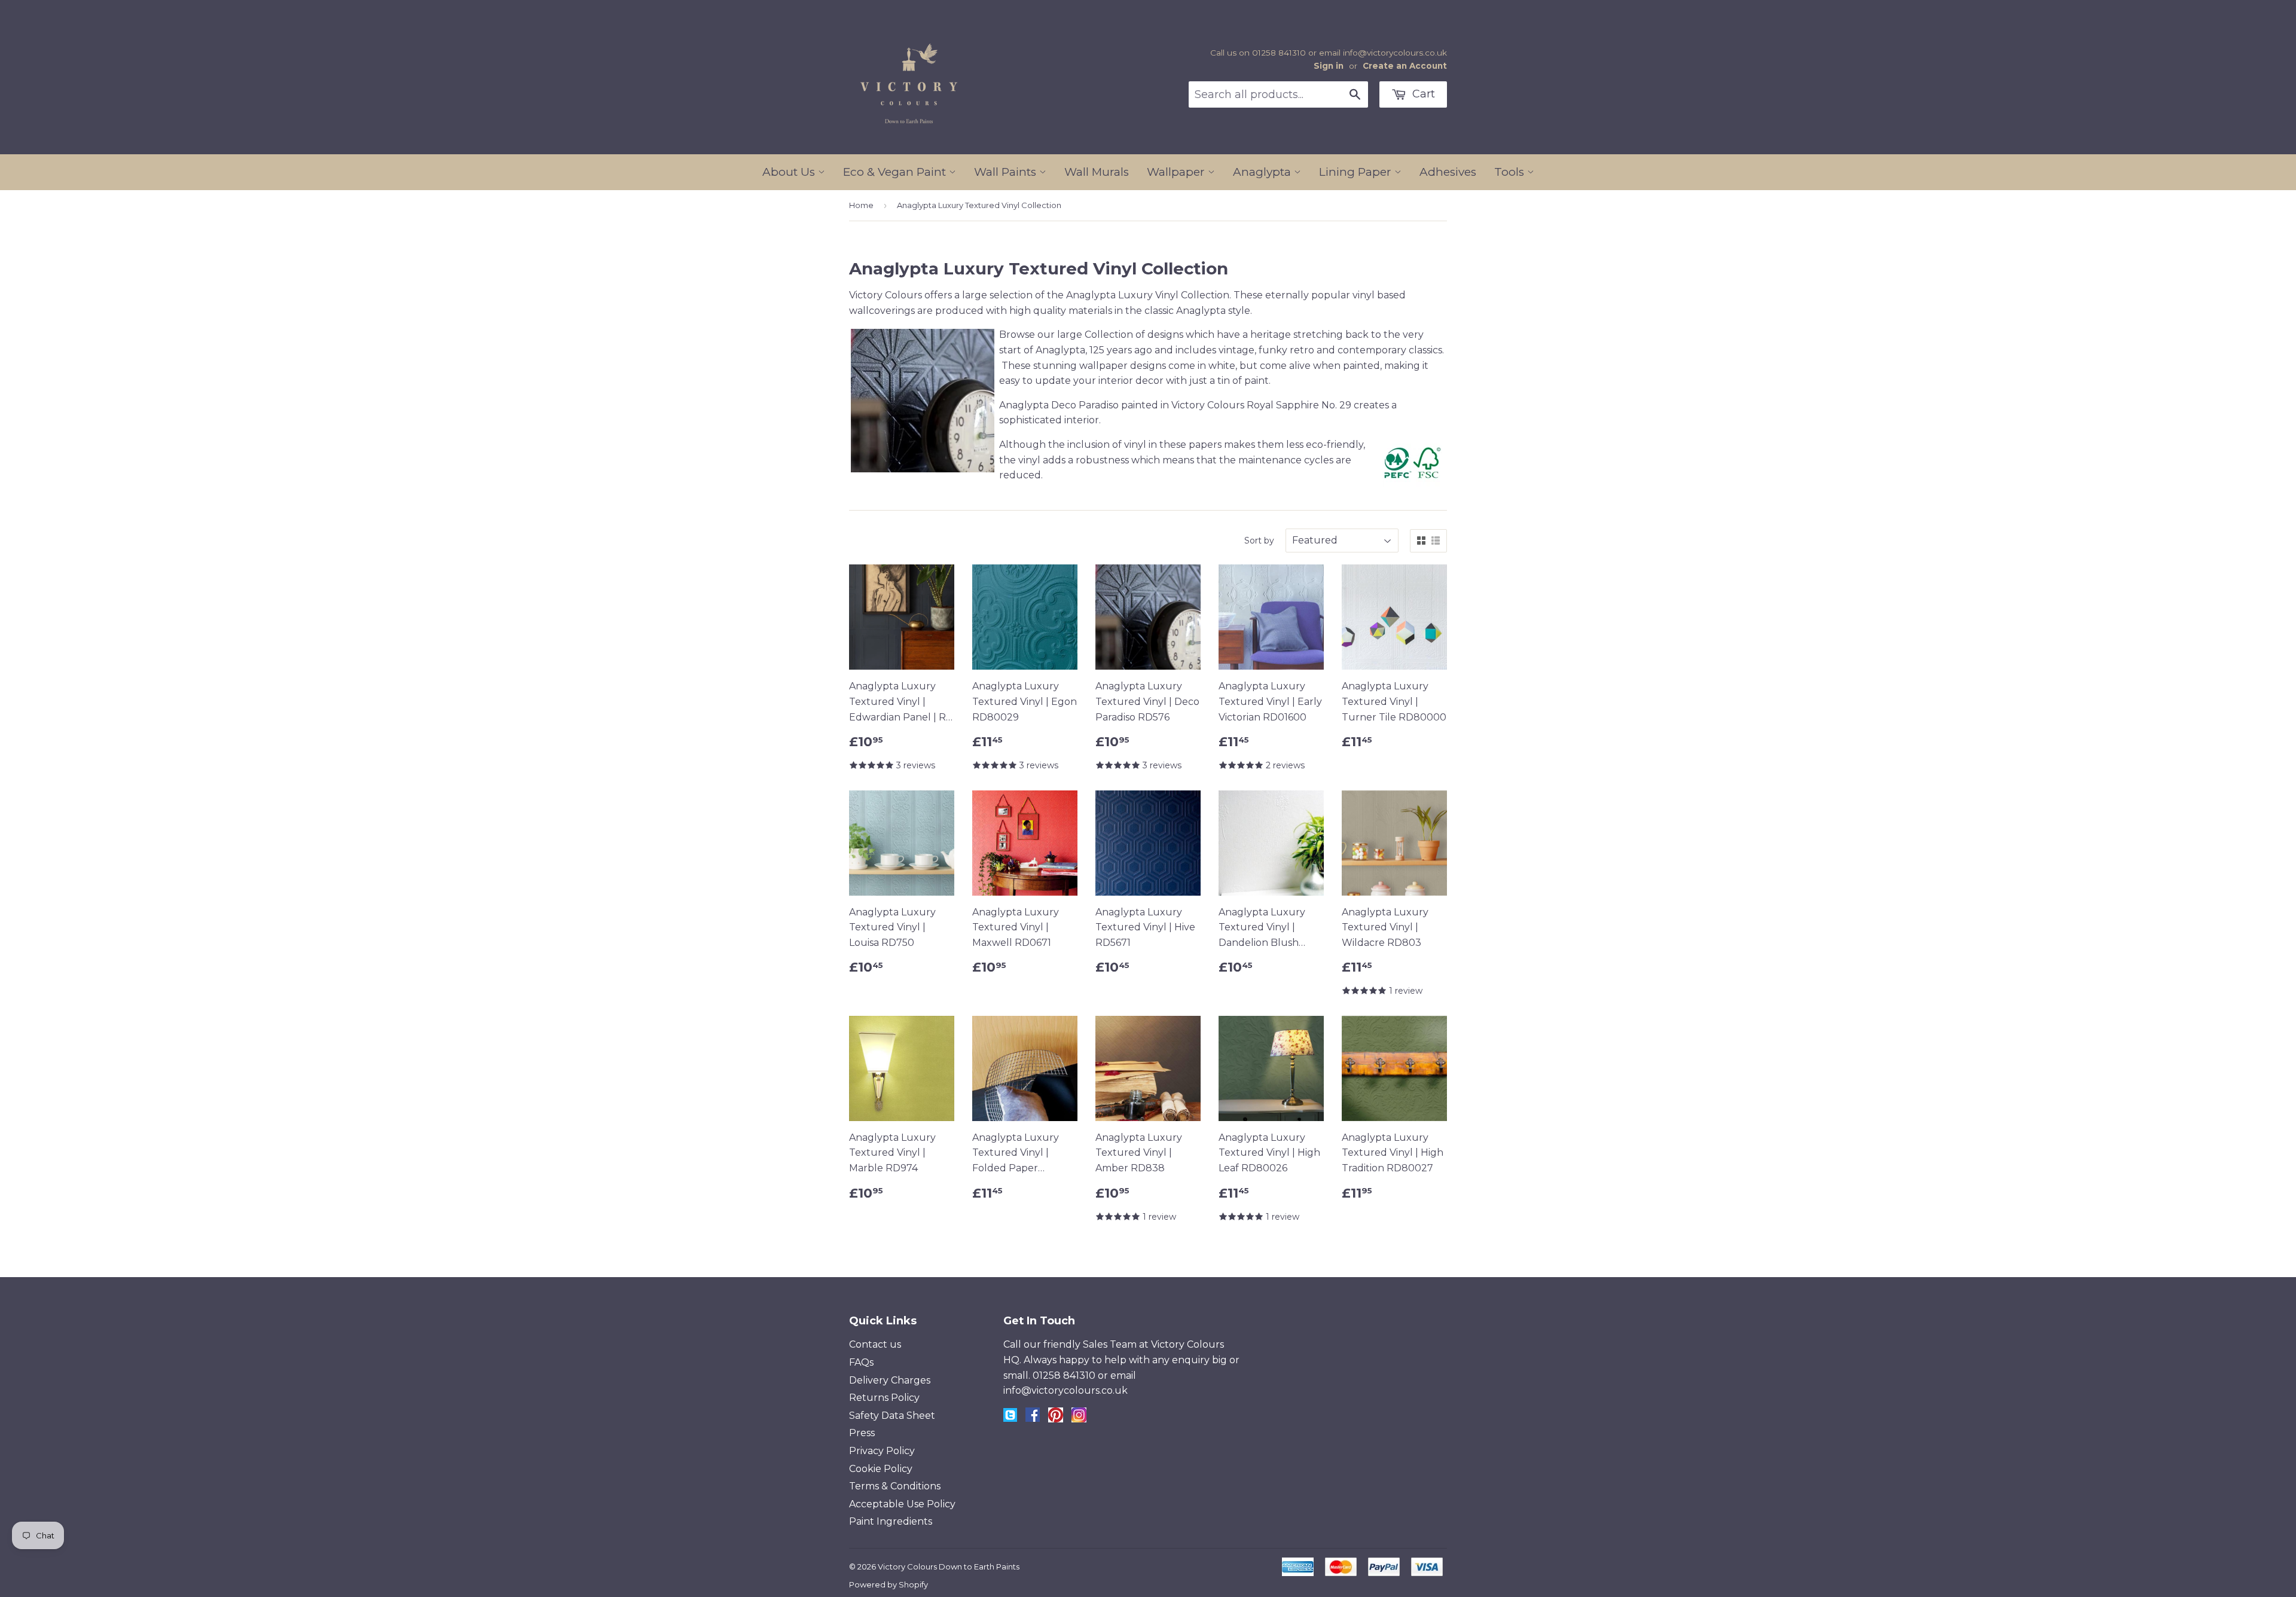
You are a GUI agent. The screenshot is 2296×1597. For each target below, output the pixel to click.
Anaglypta (1263, 172)
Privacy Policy (882, 1451)
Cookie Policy (881, 1469)
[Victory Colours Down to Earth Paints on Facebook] (1033, 1419)
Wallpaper (1177, 172)
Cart (1422, 94)
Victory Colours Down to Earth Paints (949, 1567)
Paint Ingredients (891, 1521)
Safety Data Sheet (892, 1416)
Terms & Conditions (895, 1486)
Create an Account (1405, 66)
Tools (1511, 172)
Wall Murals (1097, 172)
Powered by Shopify (889, 1584)
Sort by (1259, 541)
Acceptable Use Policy (902, 1504)
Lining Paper (1357, 172)
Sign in (1329, 66)
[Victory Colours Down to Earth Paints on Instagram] (1079, 1419)
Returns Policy (884, 1398)
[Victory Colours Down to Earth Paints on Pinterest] (1056, 1419)
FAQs (861, 1362)
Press (862, 1433)
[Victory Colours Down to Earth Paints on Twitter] (1010, 1419)
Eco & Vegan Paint (896, 172)
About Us (790, 172)
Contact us (875, 1344)
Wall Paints (1007, 172)
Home (861, 205)
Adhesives (1448, 172)
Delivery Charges (890, 1380)
